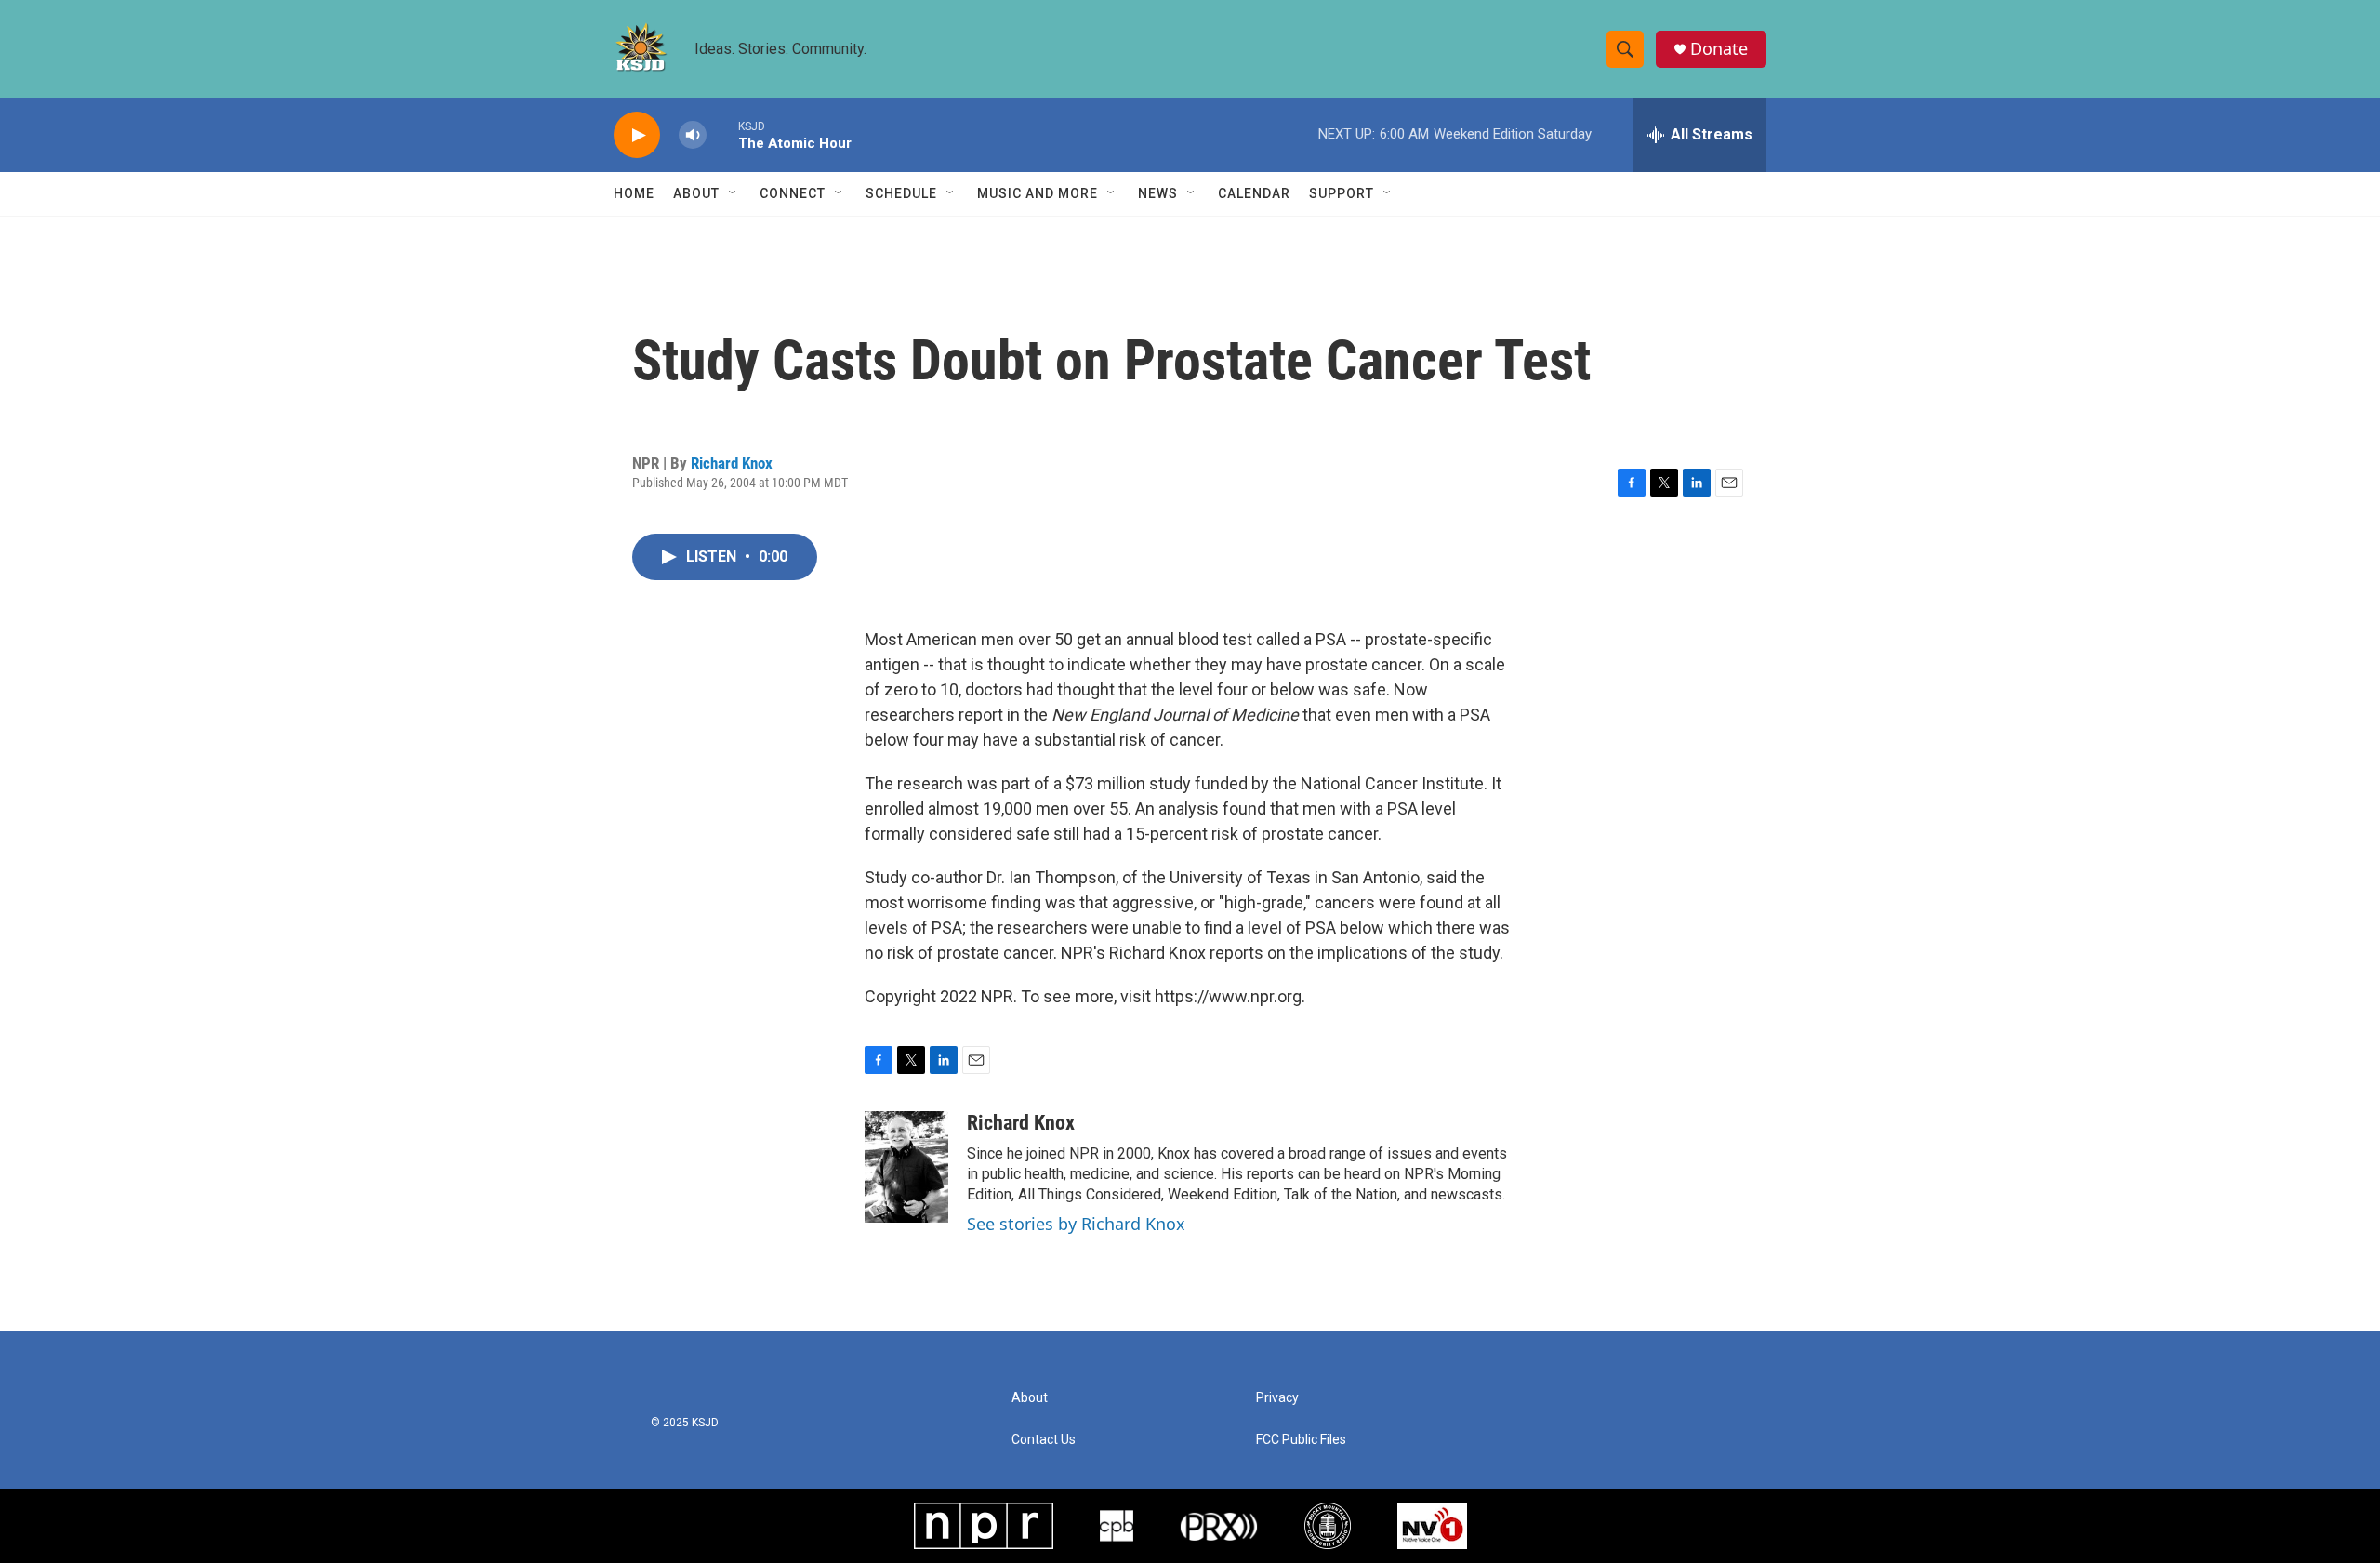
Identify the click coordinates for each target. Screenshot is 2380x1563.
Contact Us (1044, 1440)
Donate (1719, 49)
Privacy (1277, 1398)
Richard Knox (732, 463)
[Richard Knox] (906, 1167)
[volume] (693, 135)
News (1158, 193)
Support (1342, 193)
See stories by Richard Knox (1076, 1224)
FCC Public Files (1301, 1440)
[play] (637, 135)
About (696, 193)
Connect (793, 193)
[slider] (722, 134)
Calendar (1254, 193)
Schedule (901, 193)
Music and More (1038, 193)
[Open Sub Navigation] (734, 193)
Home (634, 193)
